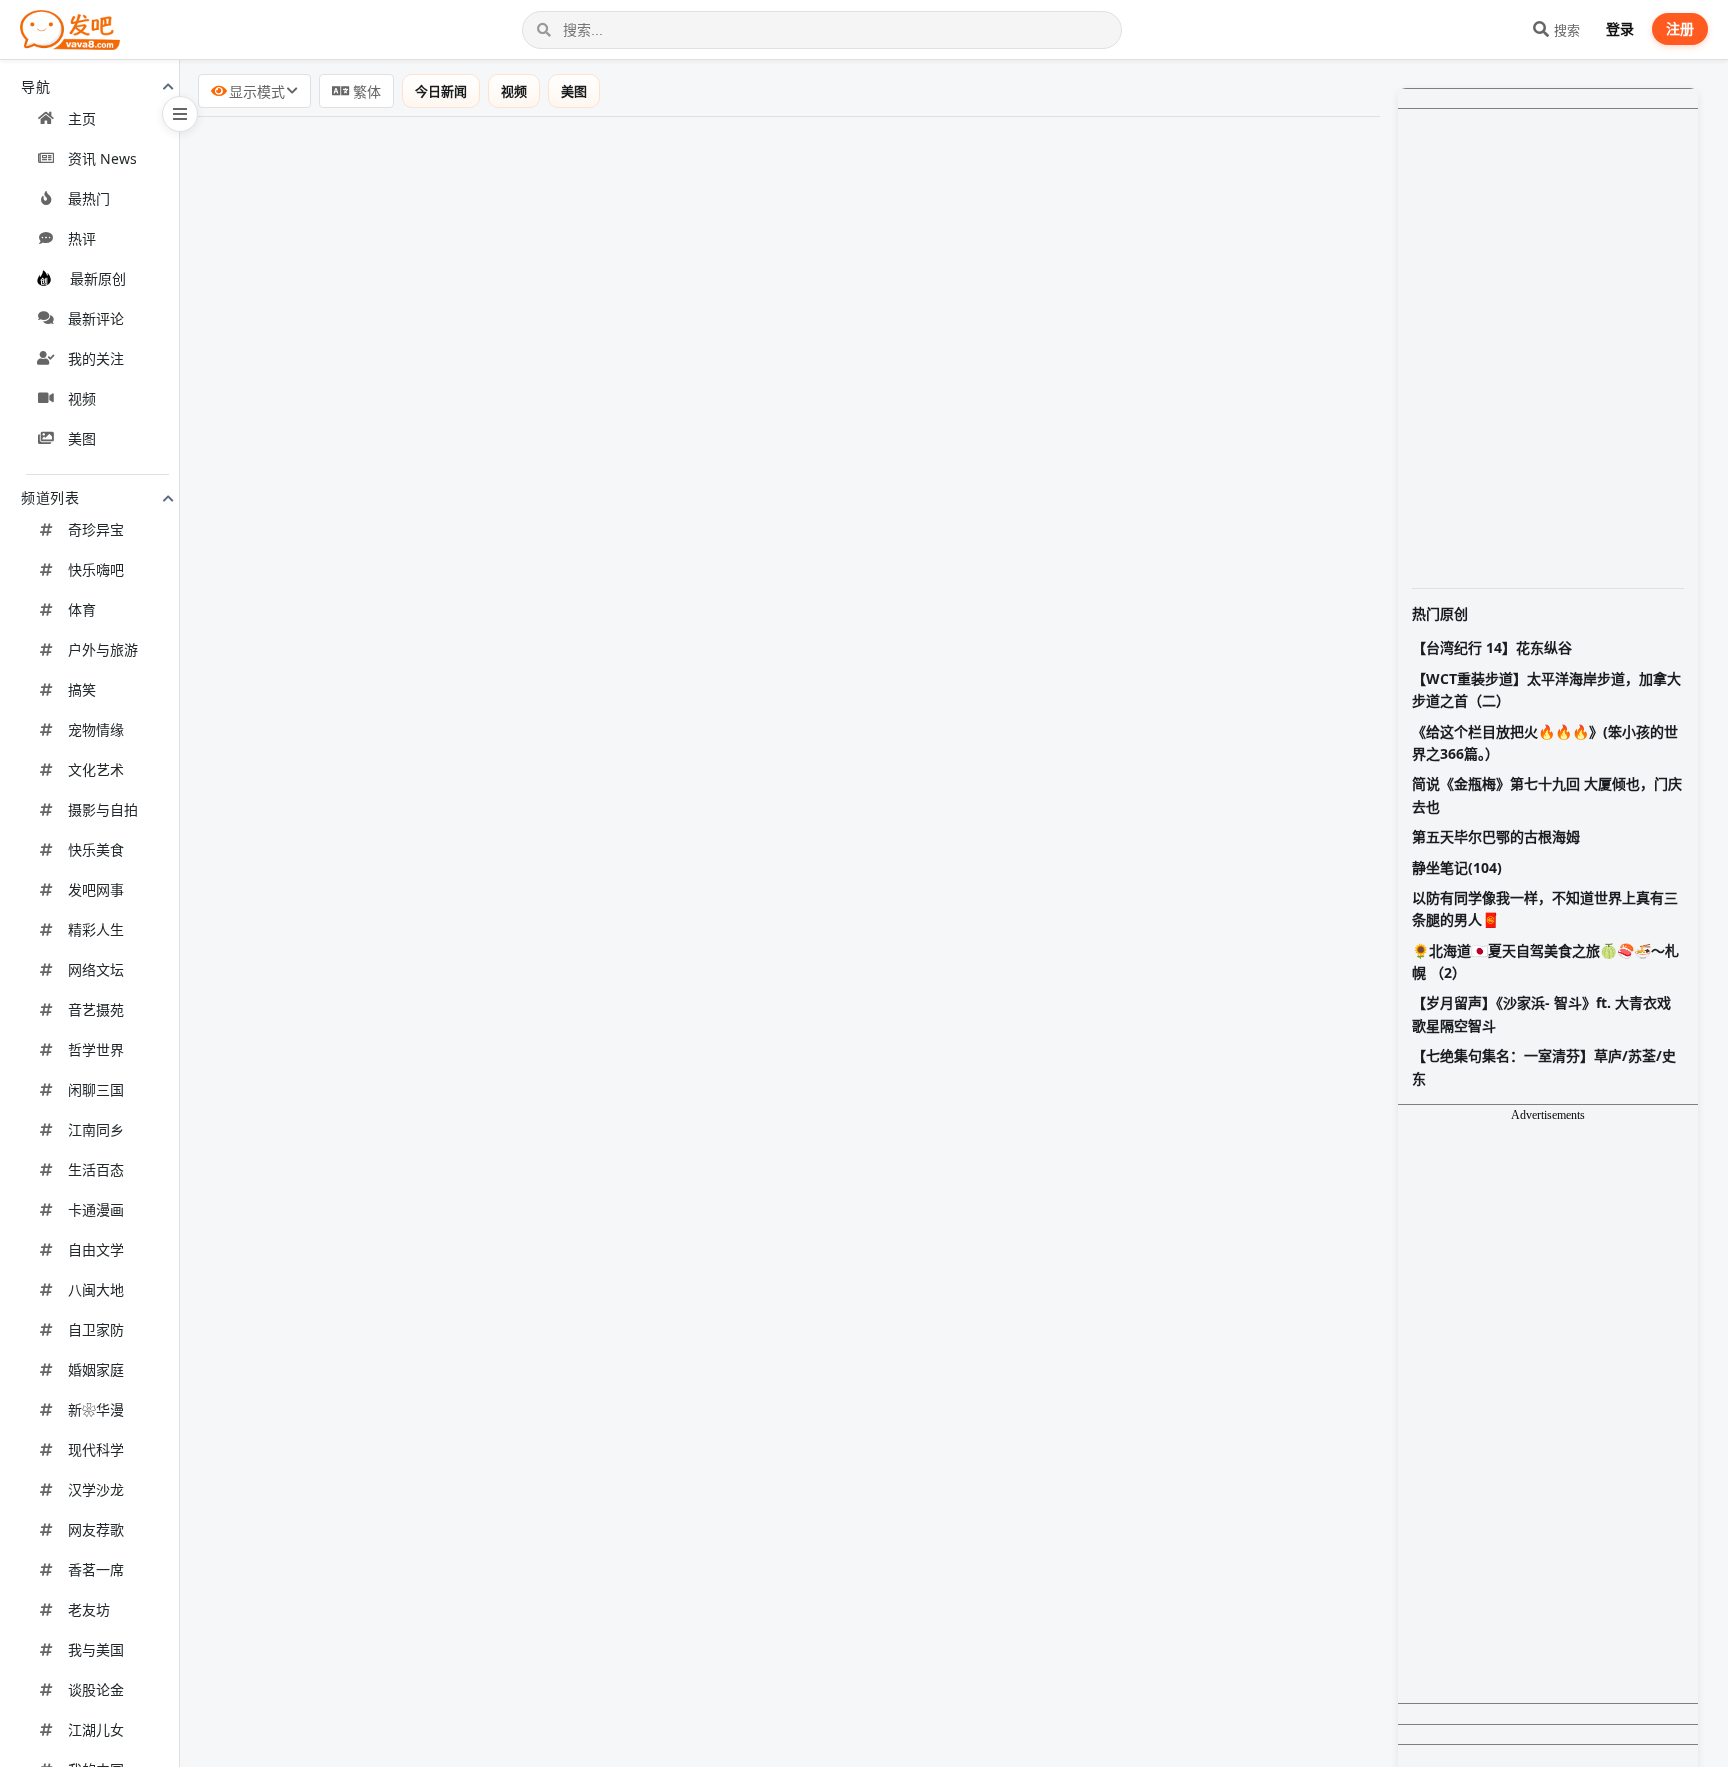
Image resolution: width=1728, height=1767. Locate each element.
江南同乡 (96, 1129)
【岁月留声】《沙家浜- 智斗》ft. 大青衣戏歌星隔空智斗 (1541, 1013)
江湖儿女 (96, 1729)
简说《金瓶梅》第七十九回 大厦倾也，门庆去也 (1547, 794)
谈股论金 (96, 1689)
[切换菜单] (180, 114)
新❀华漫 (96, 1409)
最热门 (89, 198)
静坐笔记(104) (1457, 867)
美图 (82, 438)
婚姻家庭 (96, 1369)
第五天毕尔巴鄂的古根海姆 (1496, 836)
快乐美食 (96, 849)
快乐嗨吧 (96, 569)
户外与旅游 (103, 649)
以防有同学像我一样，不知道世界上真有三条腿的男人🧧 (1545, 908)
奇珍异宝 (96, 529)
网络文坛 (96, 969)
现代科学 (96, 1449)
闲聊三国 (96, 1089)
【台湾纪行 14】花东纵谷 (1492, 647)
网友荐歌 (96, 1529)
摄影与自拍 (103, 809)
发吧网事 (96, 889)
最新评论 (96, 318)
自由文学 (96, 1249)
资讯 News (102, 158)
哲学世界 (96, 1049)
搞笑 (82, 689)
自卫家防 (96, 1329)
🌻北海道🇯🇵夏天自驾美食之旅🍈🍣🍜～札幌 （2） (1545, 961)
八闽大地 (96, 1289)
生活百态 (96, 1169)
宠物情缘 (96, 729)
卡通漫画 (96, 1209)
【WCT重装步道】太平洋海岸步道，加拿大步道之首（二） (1546, 689)
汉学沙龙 (96, 1489)
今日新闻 (455, 91)
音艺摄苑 (96, 1009)
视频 (82, 398)
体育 (82, 609)
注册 (1680, 28)
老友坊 (89, 1609)
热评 (82, 238)
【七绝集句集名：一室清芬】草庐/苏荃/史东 (1544, 1066)
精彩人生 (96, 929)
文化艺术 (96, 769)
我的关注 (96, 358)
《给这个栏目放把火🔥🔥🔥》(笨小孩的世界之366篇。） (1545, 742)
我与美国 (96, 1649)
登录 (1620, 28)
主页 (82, 118)
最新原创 (98, 278)
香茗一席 (96, 1569)
